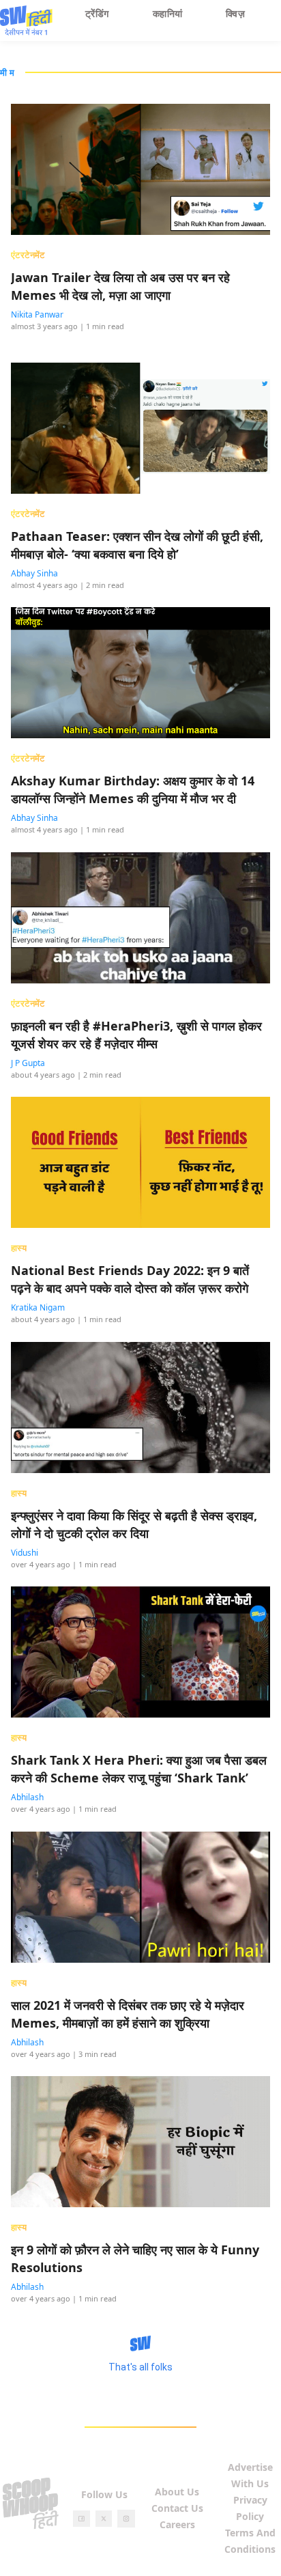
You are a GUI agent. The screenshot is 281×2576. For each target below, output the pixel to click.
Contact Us (177, 2508)
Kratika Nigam (38, 1307)
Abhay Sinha (34, 573)
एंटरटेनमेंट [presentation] (28, 255)
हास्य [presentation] (19, 1248)
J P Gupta (28, 1063)
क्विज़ (235, 13)
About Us (177, 2492)
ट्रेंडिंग (97, 13)
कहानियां (168, 13)
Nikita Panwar (37, 314)
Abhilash (27, 1797)
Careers (177, 2524)
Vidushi (25, 1553)
